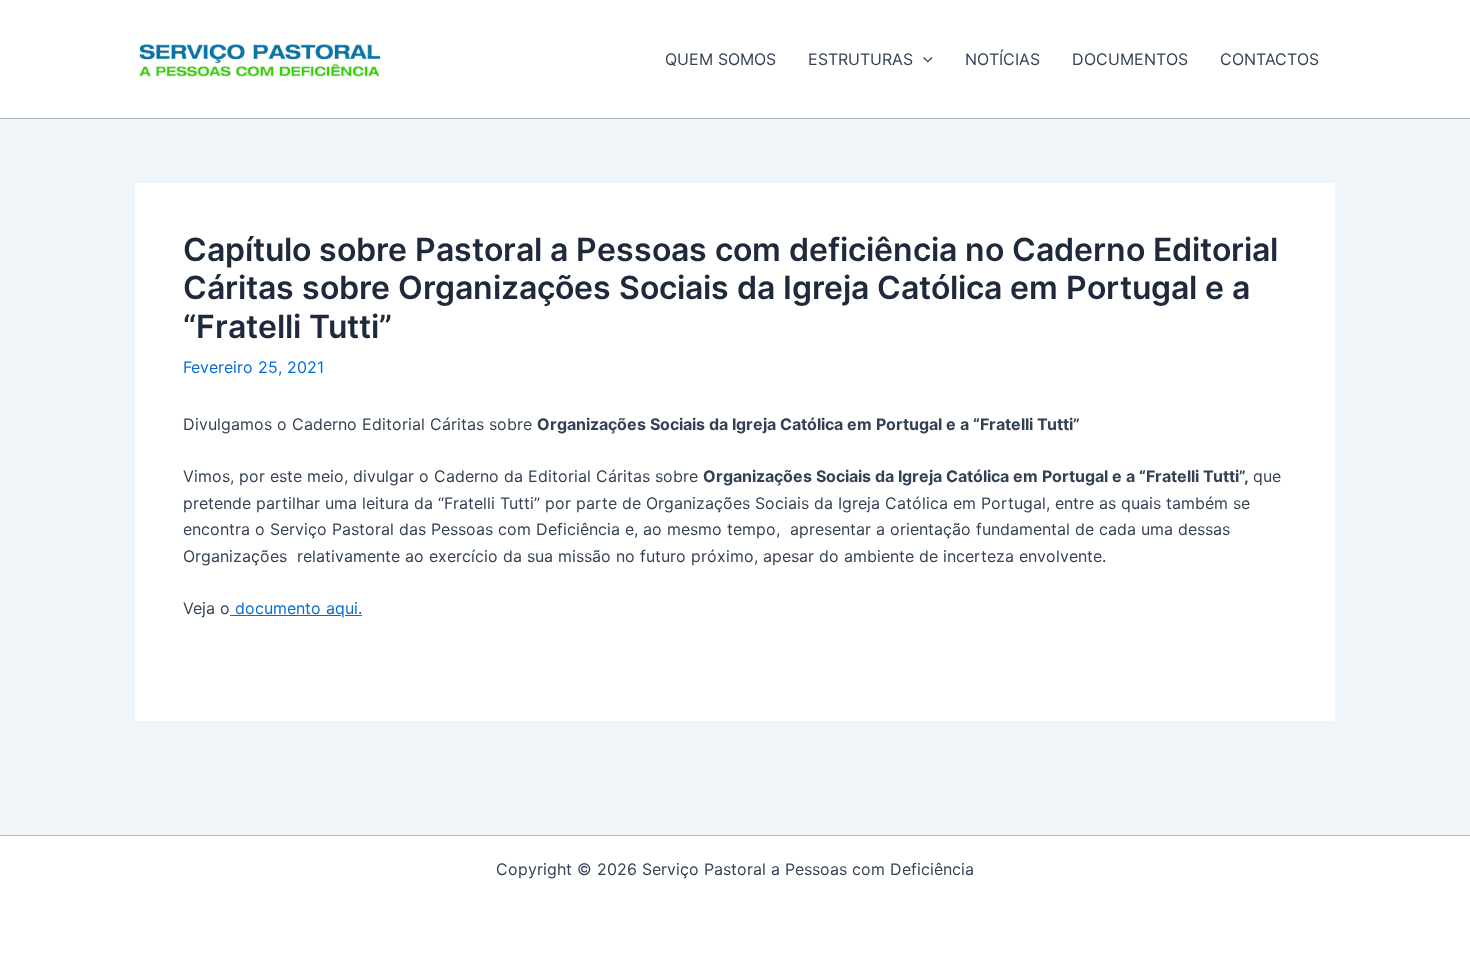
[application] (923, 59)
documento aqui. (296, 608)
